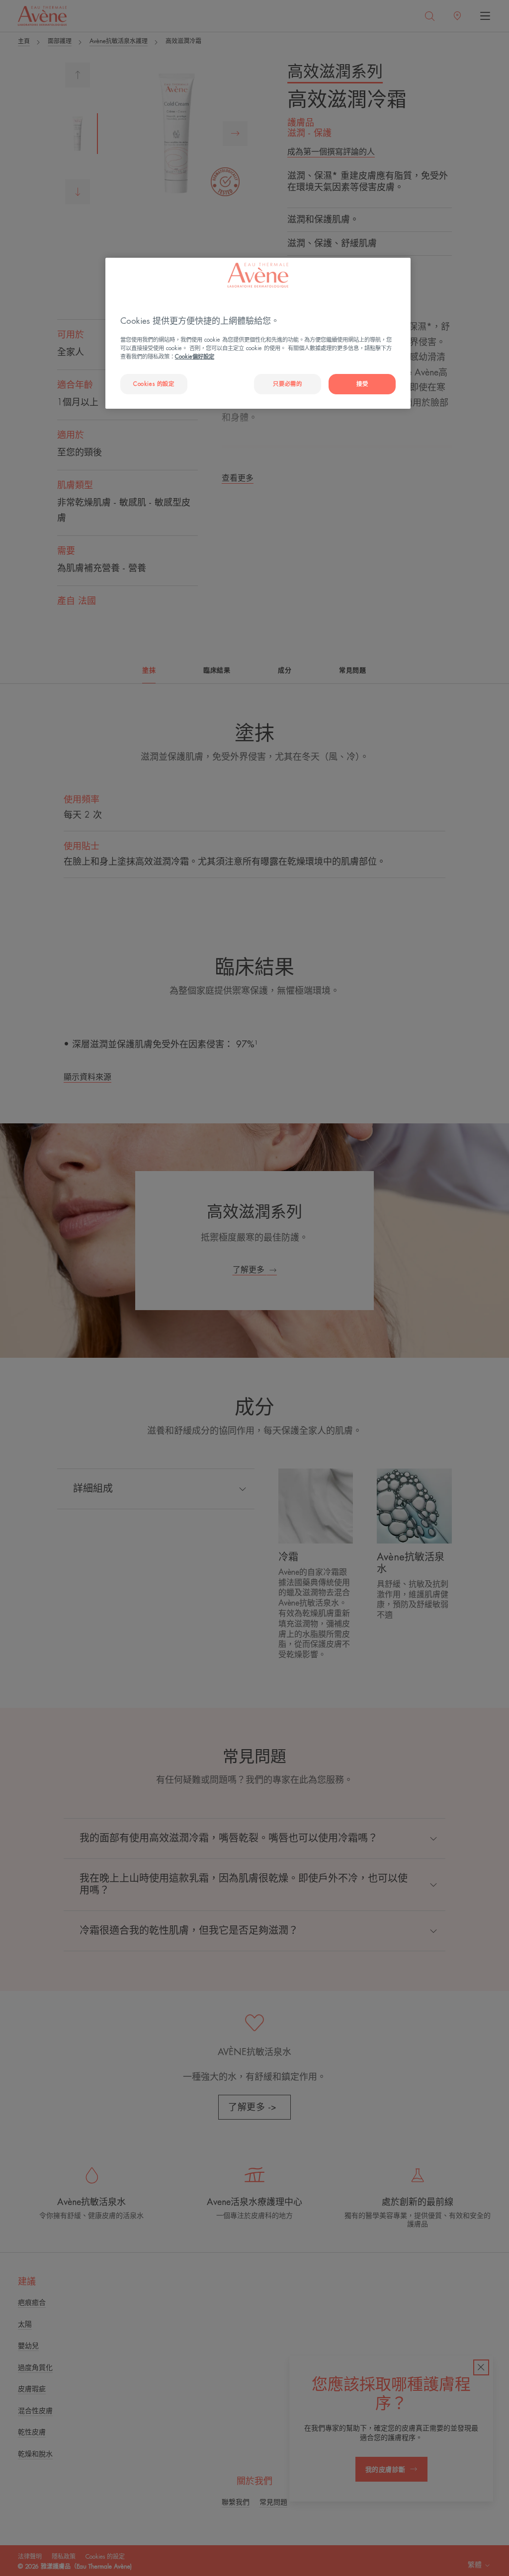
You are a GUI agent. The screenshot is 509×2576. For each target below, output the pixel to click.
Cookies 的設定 (154, 384)
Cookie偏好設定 (195, 357)
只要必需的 (287, 384)
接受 (362, 384)
